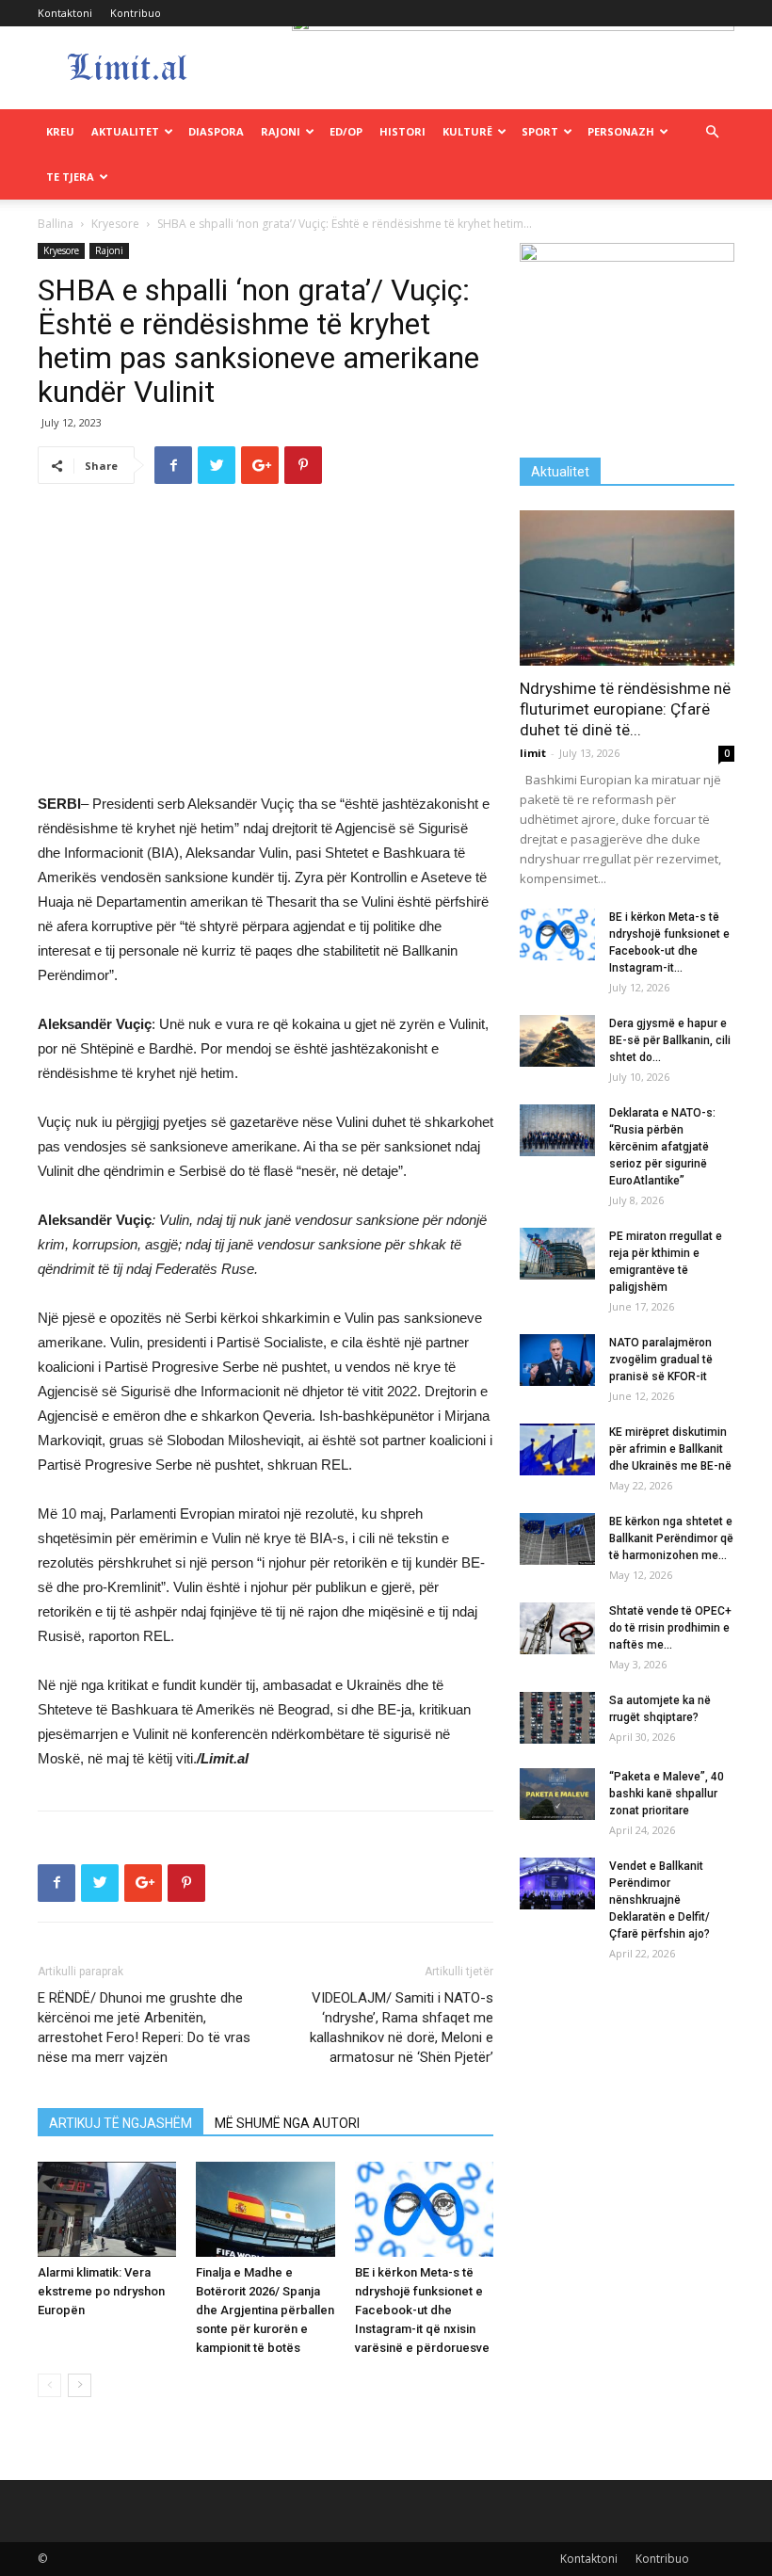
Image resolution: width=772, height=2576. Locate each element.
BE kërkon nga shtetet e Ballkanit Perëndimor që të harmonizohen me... (671, 1538)
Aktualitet (125, 131)
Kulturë (467, 131)
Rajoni (281, 131)
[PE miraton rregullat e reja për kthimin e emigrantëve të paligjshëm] (557, 1254)
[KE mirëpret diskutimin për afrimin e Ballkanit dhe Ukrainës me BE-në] (557, 1449)
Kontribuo (136, 13)
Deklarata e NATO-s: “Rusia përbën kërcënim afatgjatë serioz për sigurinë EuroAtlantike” (662, 1147)
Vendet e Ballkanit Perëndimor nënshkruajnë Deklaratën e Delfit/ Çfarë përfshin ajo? (659, 1900)
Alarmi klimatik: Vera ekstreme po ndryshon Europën (101, 2291)
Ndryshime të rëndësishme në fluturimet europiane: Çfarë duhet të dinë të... (625, 709)
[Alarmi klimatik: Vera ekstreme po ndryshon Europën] (107, 2209)
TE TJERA (70, 177)
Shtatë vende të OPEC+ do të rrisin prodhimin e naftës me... (670, 1628)
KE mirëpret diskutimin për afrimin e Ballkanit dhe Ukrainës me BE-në (670, 1449)
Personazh (621, 131)
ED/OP (346, 131)
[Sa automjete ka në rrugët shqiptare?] (557, 1718)
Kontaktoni (65, 13)
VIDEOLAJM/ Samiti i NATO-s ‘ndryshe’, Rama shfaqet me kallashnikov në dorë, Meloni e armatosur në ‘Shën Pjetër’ (402, 2028)
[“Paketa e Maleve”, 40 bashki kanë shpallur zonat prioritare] (557, 1794)
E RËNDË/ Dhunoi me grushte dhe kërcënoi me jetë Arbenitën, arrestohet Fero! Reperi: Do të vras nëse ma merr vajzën (144, 2028)
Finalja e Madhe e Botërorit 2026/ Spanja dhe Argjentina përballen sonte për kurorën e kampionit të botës (265, 2310)
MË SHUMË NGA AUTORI (287, 2123)
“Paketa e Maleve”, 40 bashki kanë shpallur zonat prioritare (667, 1794)
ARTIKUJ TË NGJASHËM (121, 2123)
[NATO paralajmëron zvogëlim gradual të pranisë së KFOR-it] (557, 1360)
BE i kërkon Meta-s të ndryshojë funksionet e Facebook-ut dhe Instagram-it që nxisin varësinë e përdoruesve (422, 2310)
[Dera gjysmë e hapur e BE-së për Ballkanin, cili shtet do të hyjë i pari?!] (557, 1041)
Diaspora (216, 131)
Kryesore (115, 224)
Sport (540, 131)
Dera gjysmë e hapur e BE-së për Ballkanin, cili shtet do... (670, 1040)
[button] (712, 132)
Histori (402, 131)
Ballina (56, 224)
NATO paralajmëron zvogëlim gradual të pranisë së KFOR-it (661, 1360)
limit (533, 753)
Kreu (60, 131)
